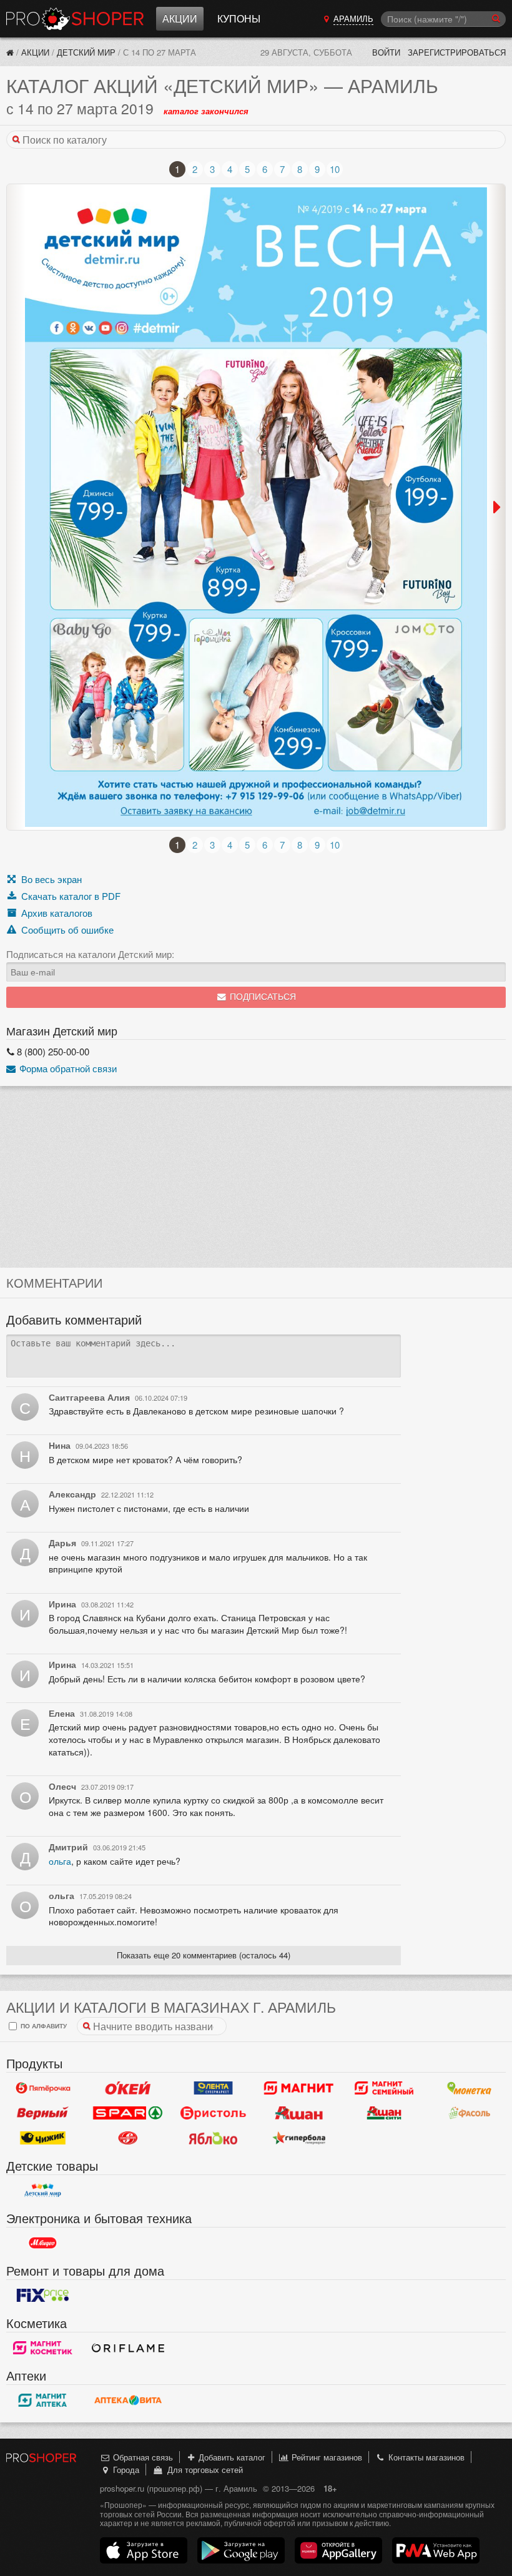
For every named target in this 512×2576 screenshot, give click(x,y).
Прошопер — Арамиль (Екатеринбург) (75, 19)
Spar (128, 2113)
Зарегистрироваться (457, 52)
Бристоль (213, 2113)
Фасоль (469, 2113)
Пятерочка (43, 2088)
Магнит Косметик (43, 2348)
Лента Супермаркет (213, 2088)
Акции (180, 18)
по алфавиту (43, 2026)
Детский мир (86, 52)
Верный (43, 2113)
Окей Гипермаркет (128, 2088)
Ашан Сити (384, 2113)
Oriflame (128, 2348)
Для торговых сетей (203, 2470)
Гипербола (299, 2138)
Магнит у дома (299, 2088)
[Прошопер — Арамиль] (10, 52)
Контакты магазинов (425, 2457)
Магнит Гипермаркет (384, 2088)
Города (125, 2470)
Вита (128, 2401)
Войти (386, 52)
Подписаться (262, 997)
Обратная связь (142, 2457)
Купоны (239, 18)
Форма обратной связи (67, 1068)
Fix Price (43, 2296)
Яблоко (213, 2138)
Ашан (299, 2113)
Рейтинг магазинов (326, 2457)
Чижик (43, 2138)
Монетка (469, 2088)
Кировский (128, 2138)
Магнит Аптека (43, 2401)
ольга (60, 1861)
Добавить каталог (231, 2457)
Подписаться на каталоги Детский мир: (90, 954)
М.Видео (43, 2243)
